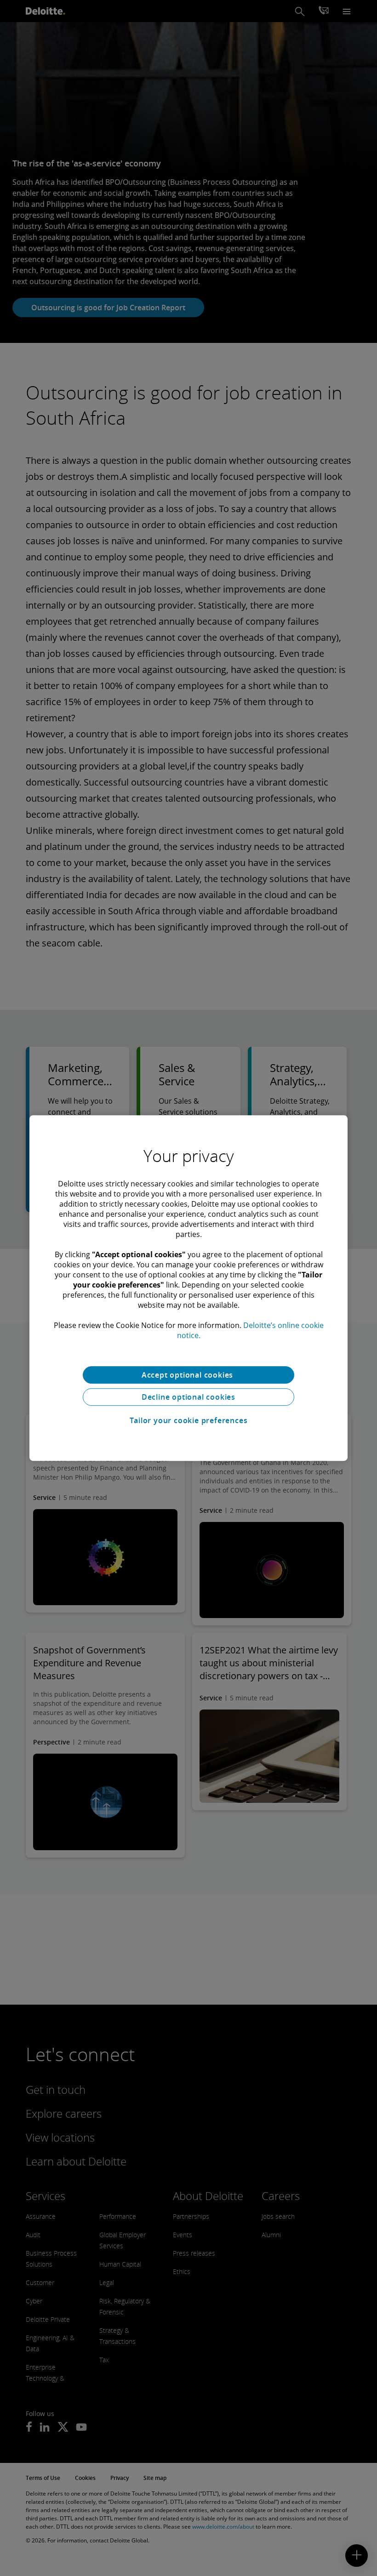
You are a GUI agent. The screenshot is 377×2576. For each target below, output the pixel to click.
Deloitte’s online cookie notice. (250, 1330)
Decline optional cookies (188, 1397)
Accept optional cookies (188, 1375)
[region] (188, 1288)
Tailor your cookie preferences (189, 1420)
